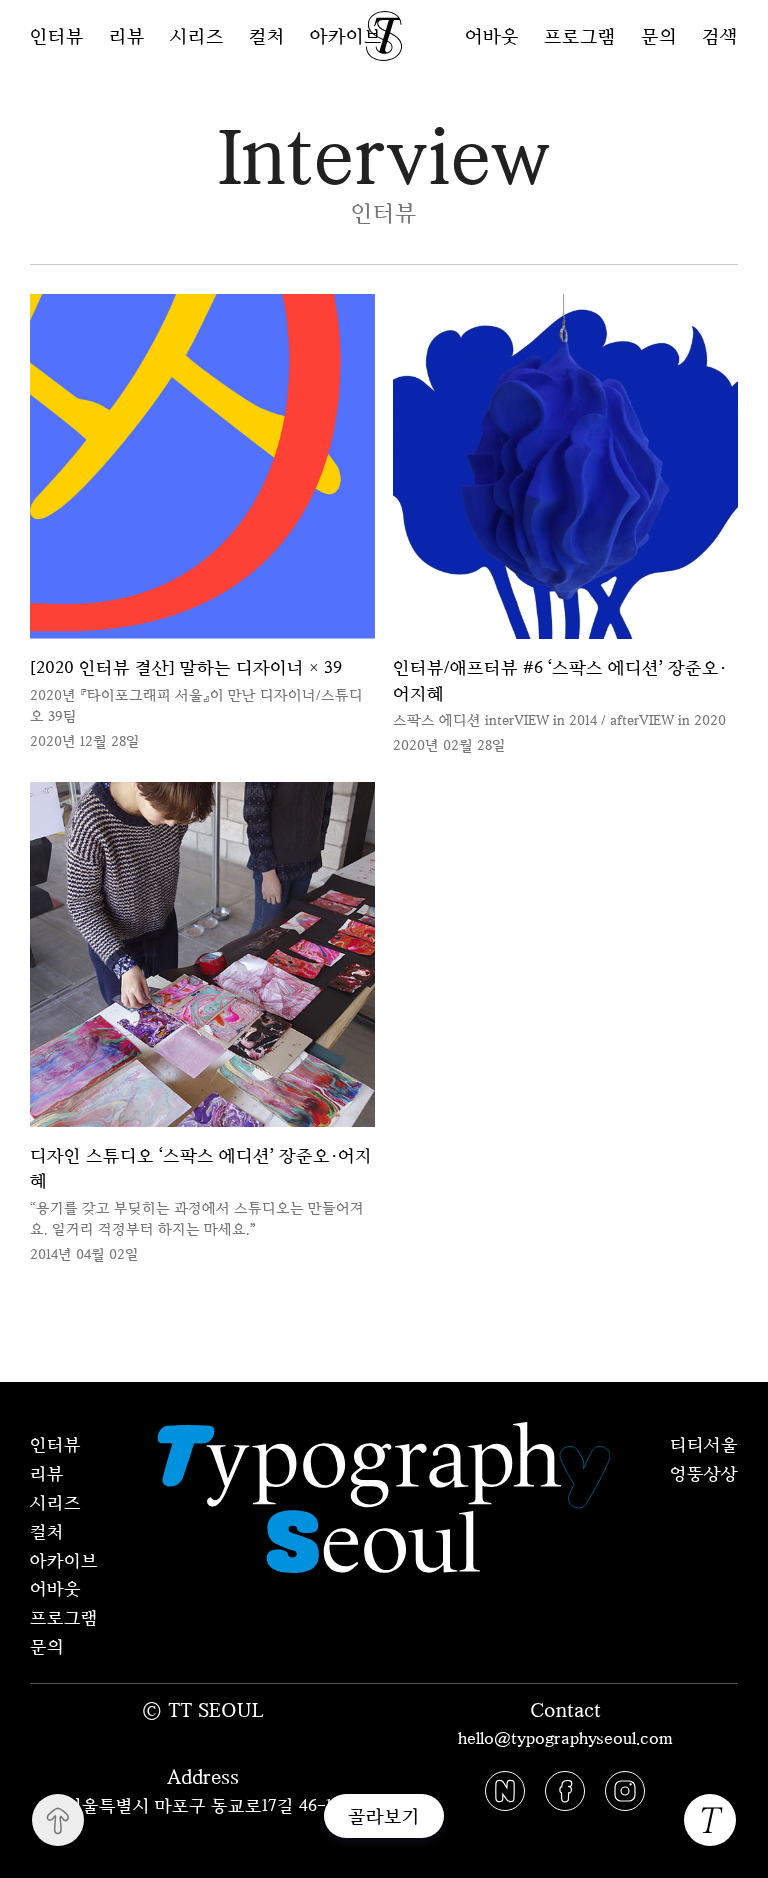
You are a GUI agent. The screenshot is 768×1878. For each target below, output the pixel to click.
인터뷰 (57, 36)
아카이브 (346, 36)
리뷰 (127, 36)
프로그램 (580, 35)
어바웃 (492, 35)
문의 (659, 35)
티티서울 (704, 1444)
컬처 (267, 36)
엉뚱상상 (704, 1473)
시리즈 (197, 36)
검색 (720, 35)
